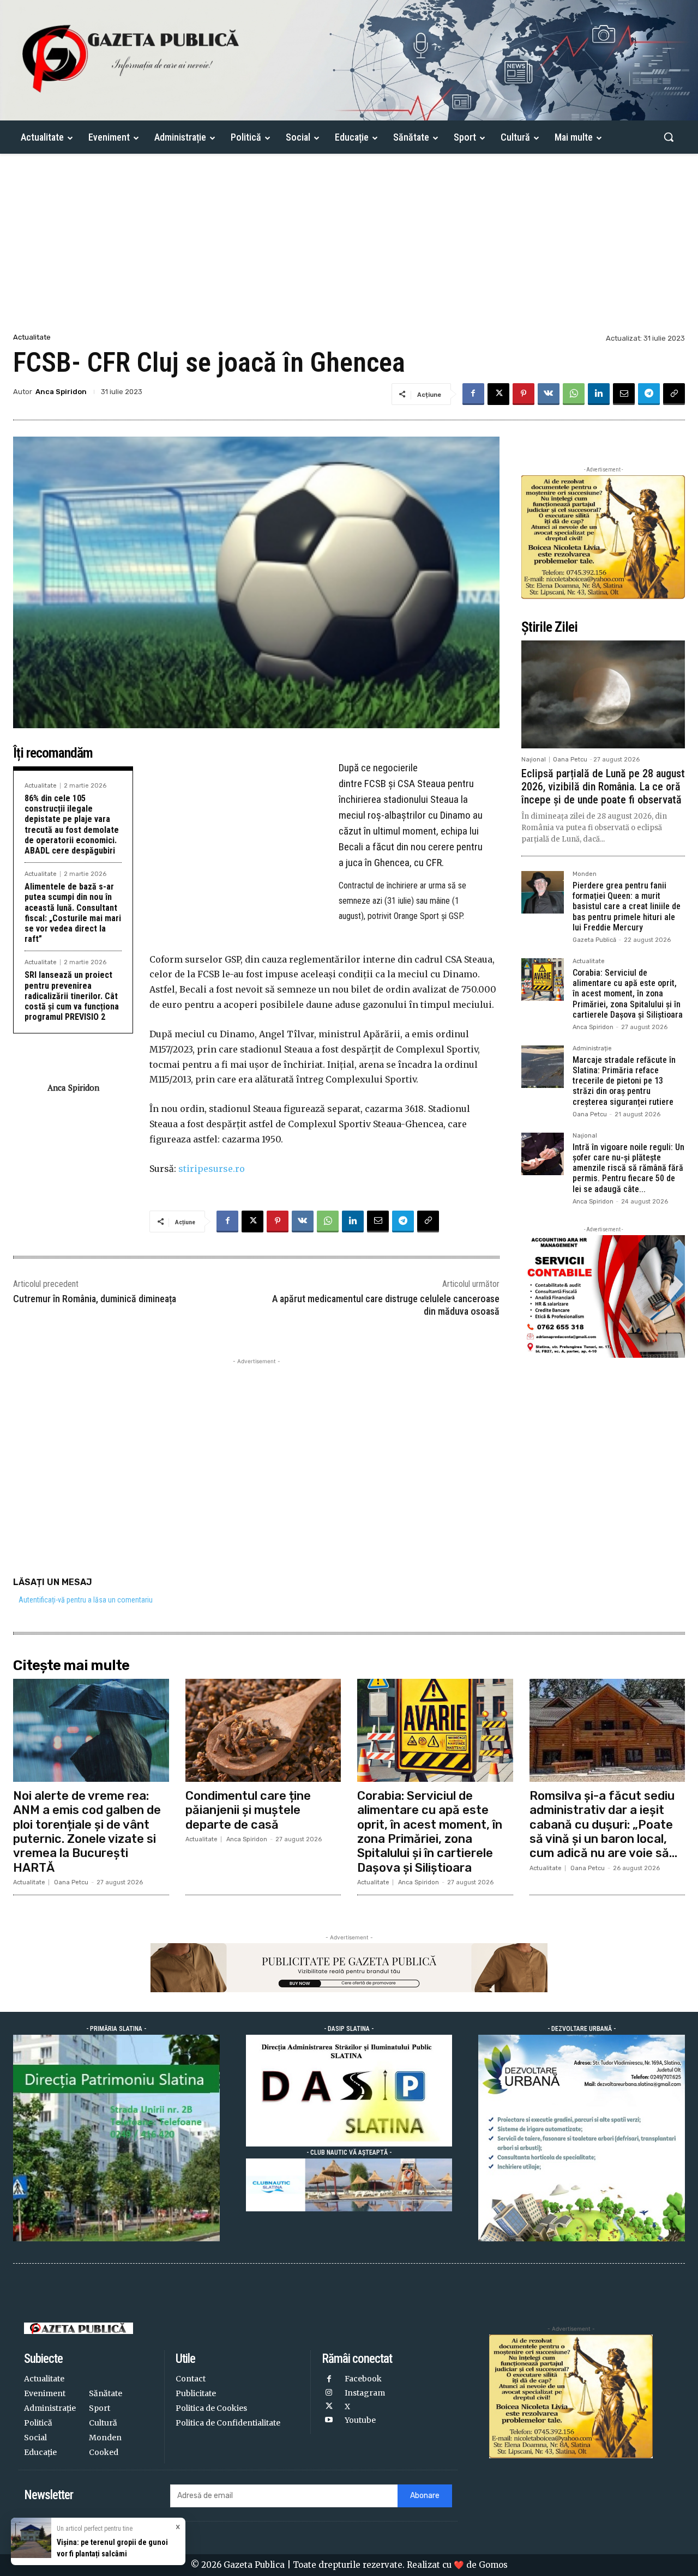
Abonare (425, 2496)
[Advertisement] (349, 249)
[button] (669, 137)
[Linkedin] (599, 394)
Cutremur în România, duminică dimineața (95, 1299)
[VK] (549, 394)
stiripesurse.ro (212, 1169)
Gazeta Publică (594, 940)
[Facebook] (473, 394)
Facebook (363, 2379)
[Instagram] (329, 2393)
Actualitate (32, 337)
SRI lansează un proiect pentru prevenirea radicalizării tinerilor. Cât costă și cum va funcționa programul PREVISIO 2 (72, 996)
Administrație (592, 1049)
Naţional (534, 760)
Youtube (360, 2420)
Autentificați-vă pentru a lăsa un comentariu (86, 1600)
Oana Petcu (570, 760)
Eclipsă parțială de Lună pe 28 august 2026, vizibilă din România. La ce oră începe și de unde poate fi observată (603, 787)
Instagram (365, 2393)
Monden (585, 874)
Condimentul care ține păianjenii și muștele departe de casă (248, 1810)
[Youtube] (329, 2420)
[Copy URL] (674, 394)
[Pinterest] (523, 394)
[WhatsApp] (574, 394)
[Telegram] (649, 394)
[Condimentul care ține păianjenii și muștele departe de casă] (263, 1730)
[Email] (624, 394)
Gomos (493, 2565)
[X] (498, 394)
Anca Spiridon (61, 392)
